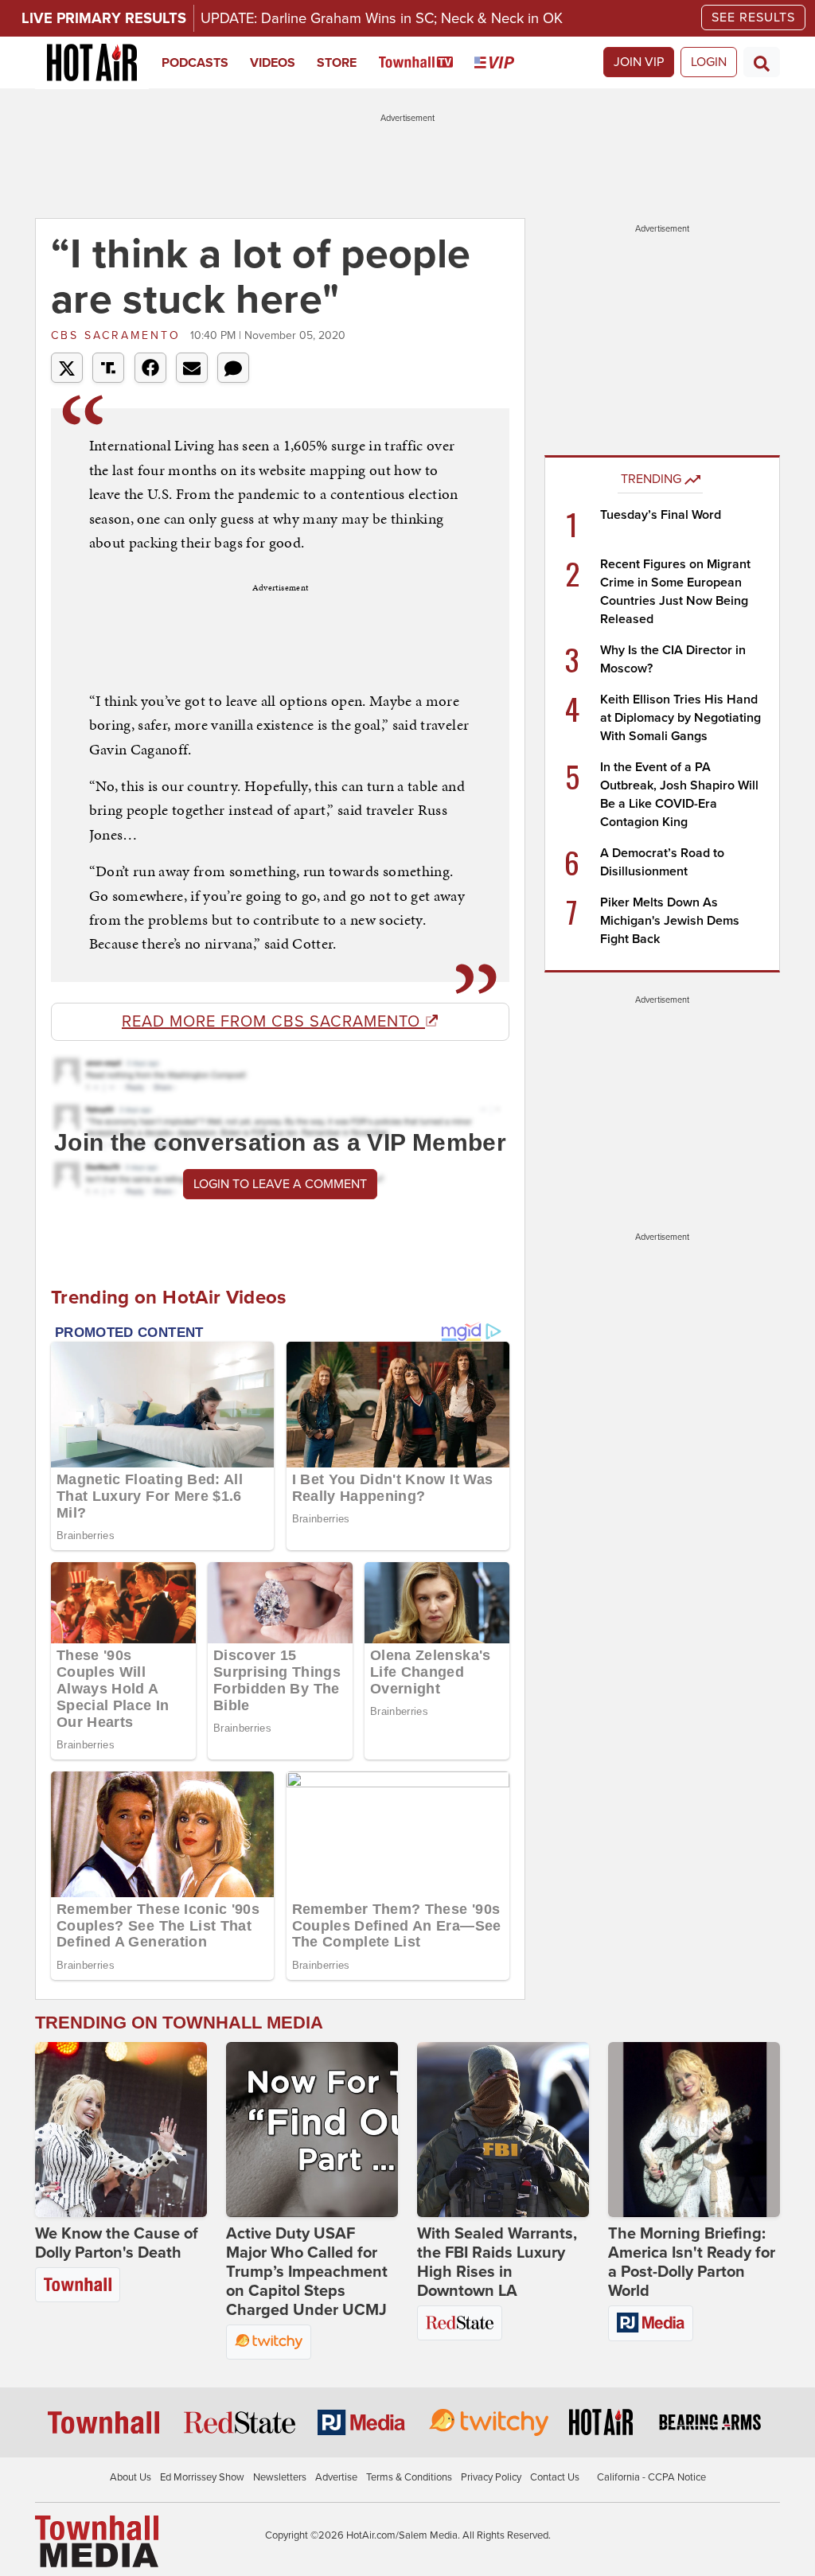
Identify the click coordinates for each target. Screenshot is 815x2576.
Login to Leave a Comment (280, 1184)
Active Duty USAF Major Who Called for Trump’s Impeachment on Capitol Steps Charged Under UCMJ (307, 2272)
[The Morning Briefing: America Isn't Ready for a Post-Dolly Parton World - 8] (694, 2130)
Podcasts (195, 63)
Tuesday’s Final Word (661, 515)
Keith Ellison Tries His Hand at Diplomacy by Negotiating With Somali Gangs (680, 718)
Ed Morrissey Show (202, 2477)
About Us (131, 2477)
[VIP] (505, 63)
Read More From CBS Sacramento (273, 1022)
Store (337, 63)
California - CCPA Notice (651, 2477)
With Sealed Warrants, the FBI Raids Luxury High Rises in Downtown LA (497, 2262)
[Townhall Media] (97, 2541)
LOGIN (709, 62)
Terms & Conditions (409, 2477)
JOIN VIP (639, 62)
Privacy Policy (491, 2477)
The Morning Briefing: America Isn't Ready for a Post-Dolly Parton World (692, 2262)
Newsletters (280, 2477)
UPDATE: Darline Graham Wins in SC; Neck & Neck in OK (382, 18)
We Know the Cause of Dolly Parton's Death (117, 2243)
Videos (273, 63)
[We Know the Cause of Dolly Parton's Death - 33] (121, 2130)
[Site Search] (762, 62)
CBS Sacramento (119, 335)
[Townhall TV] (427, 63)
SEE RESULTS (753, 18)
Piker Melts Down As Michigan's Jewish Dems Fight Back (670, 921)
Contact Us (555, 2477)
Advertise (336, 2477)
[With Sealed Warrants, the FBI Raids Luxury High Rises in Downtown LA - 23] (503, 2130)
